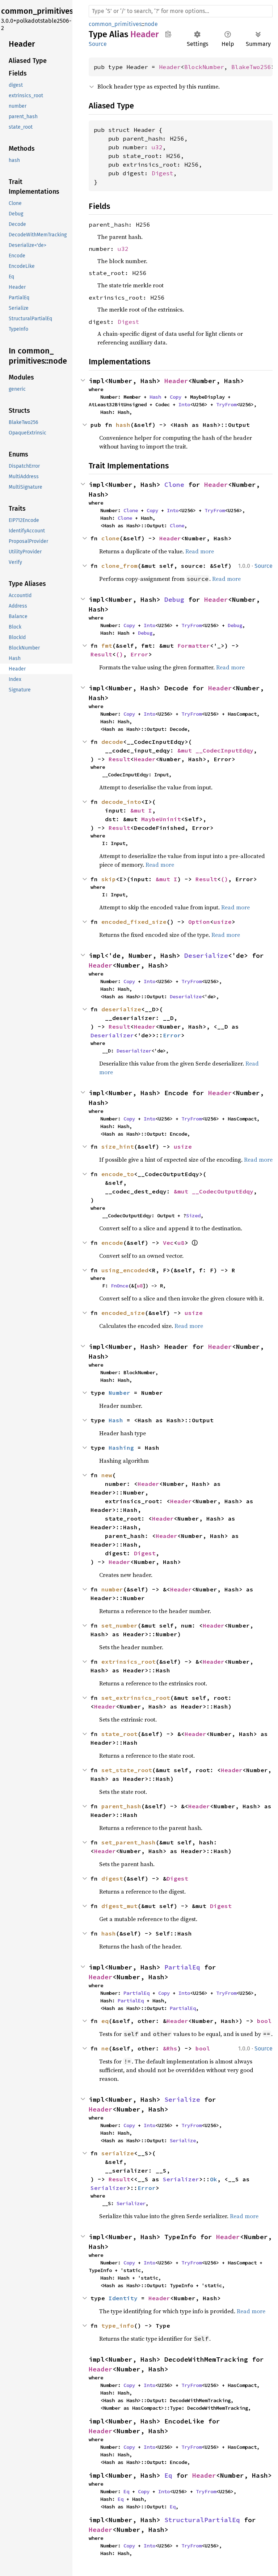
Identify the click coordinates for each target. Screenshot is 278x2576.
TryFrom (226, 404)
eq (105, 2021)
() (119, 654)
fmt (107, 646)
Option (199, 922)
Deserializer (112, 1035)
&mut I (141, 810)
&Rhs (170, 2048)
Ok (214, 2179)
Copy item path (168, 34)
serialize (118, 2153)
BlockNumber (204, 67)
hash (123, 425)
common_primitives (115, 24)
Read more (200, 551)
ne (105, 2048)
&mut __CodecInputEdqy (215, 750)
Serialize (182, 2099)
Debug (174, 599)
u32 (157, 147)
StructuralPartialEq (202, 2520)
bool (264, 2021)
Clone (174, 485)
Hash (155, 397)
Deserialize (206, 955)
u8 (181, 1243)
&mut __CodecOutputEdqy (214, 1191)
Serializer (181, 2179)
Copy (176, 397)
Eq (168, 2475)
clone (110, 538)
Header (170, 67)
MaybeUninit (161, 819)
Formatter (194, 646)
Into (184, 404)
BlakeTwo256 (251, 67)
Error (139, 654)
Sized (193, 1216)
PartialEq (182, 1967)
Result (101, 654)
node (151, 24)
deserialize (121, 1009)
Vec (168, 1243)
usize (223, 922)
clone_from (119, 566)
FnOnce (119, 1286)
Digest (163, 173)
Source (98, 44)
